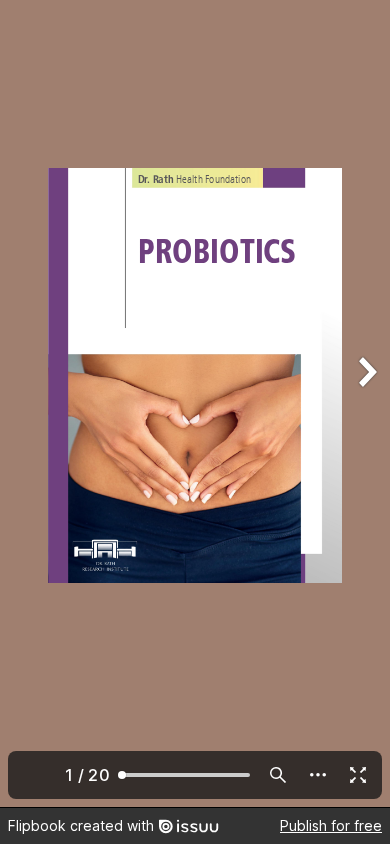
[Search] (278, 775)
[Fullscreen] (358, 775)
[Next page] (366, 403)
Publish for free (331, 825)
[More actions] (318, 775)
